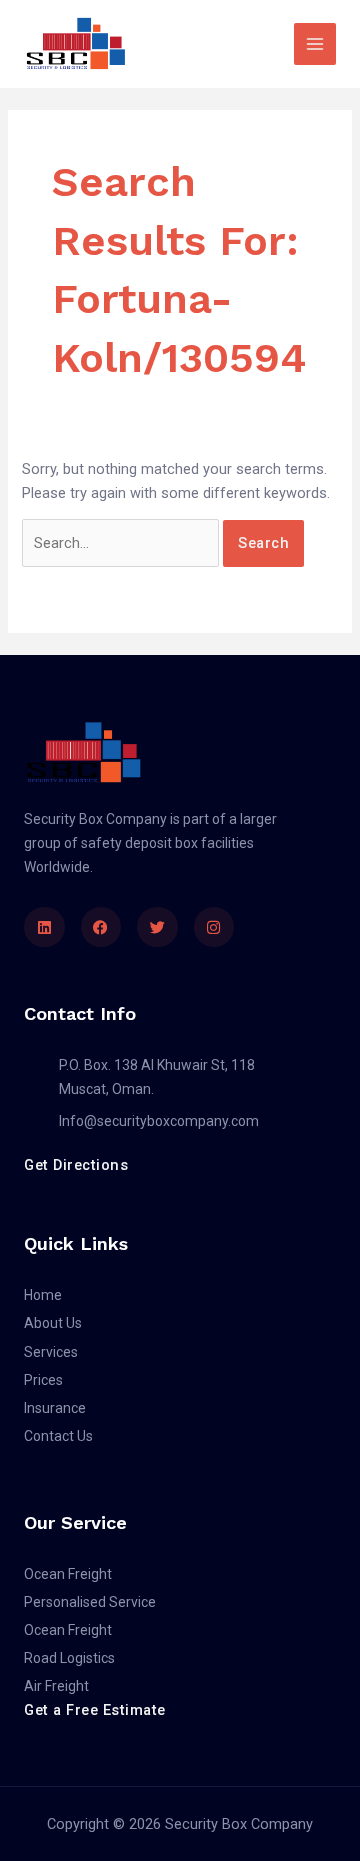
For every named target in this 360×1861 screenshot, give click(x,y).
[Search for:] (122, 543)
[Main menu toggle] (315, 44)
